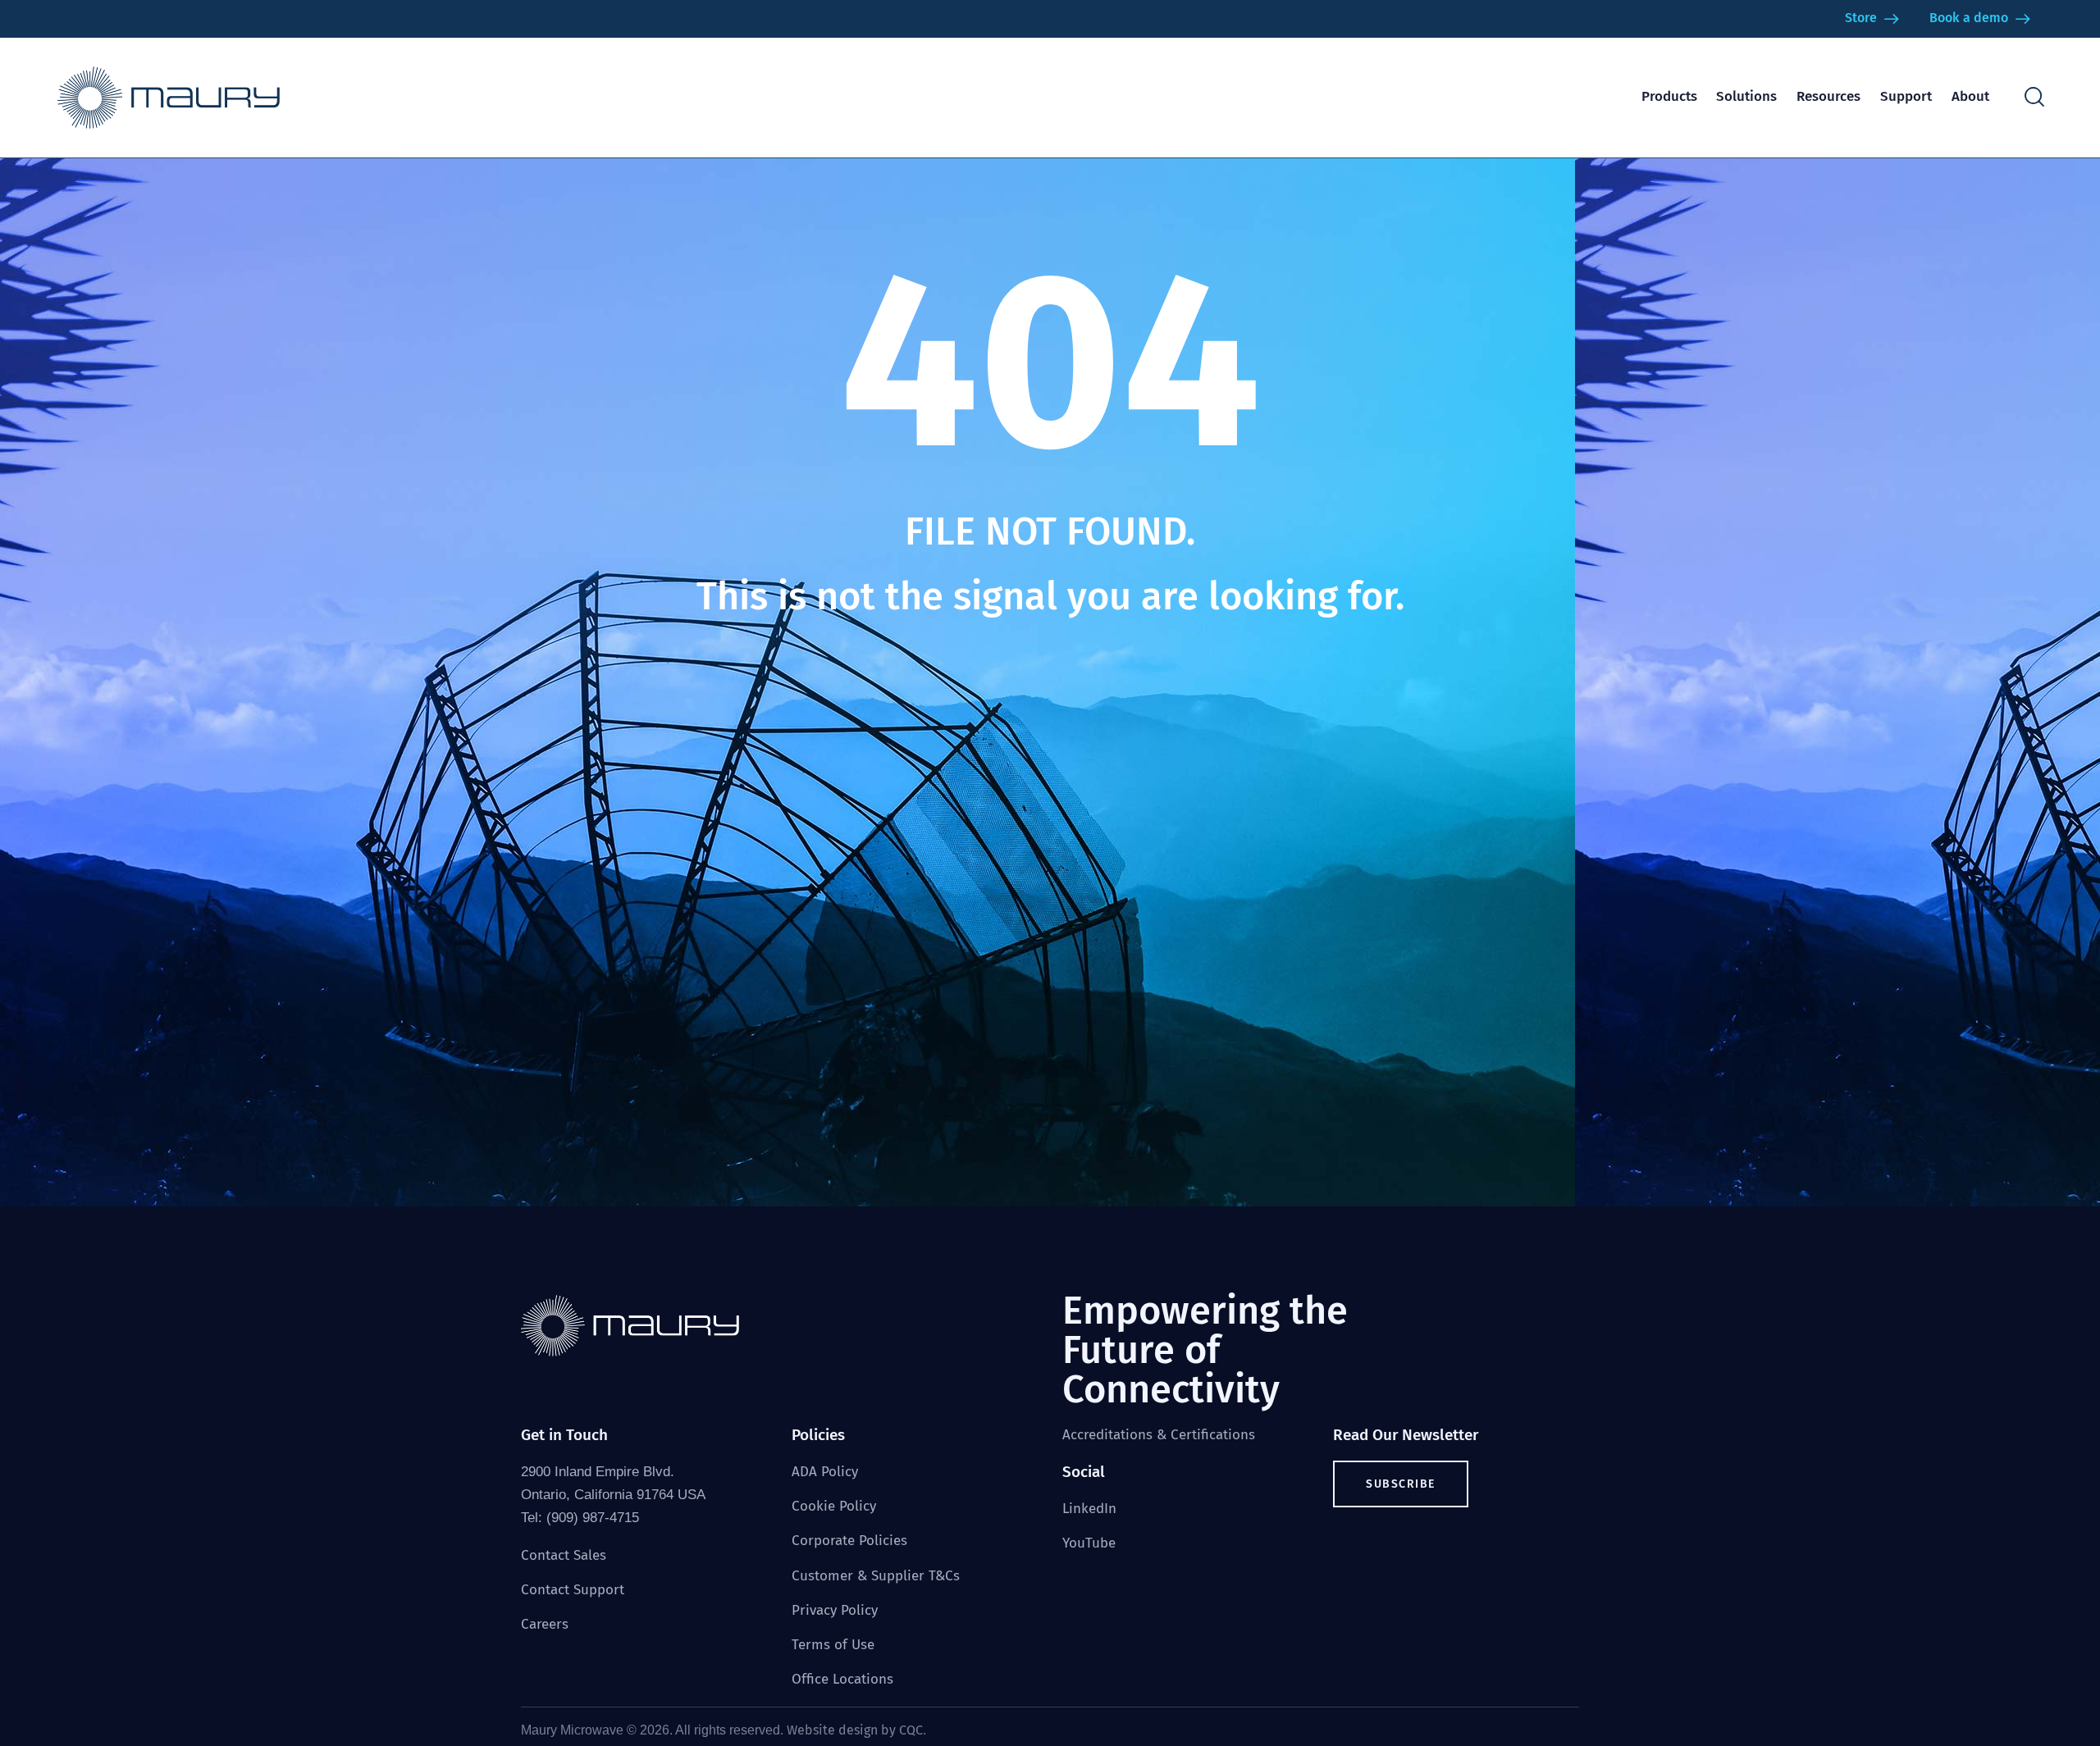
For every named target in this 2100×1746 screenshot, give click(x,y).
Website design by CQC (855, 1730)
